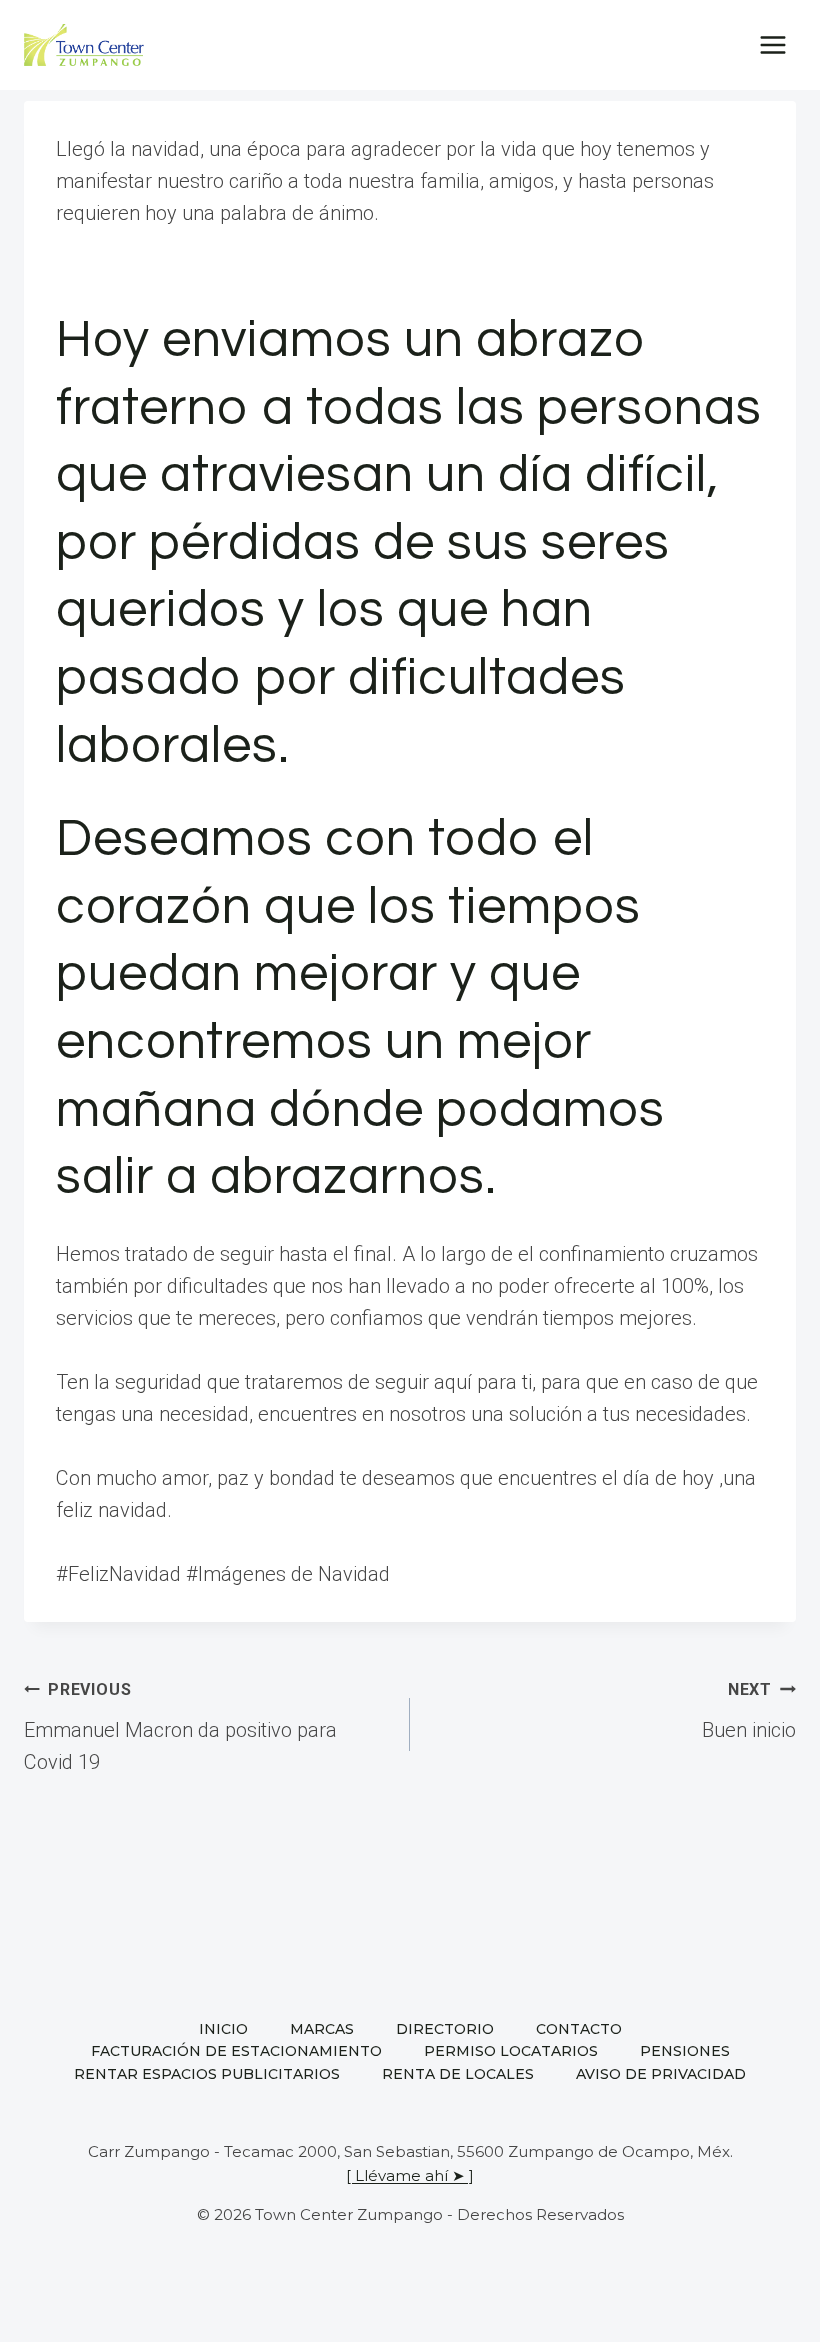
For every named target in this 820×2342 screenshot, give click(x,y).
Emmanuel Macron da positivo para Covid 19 (180, 1727)
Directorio (445, 2029)
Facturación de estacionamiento (236, 2051)
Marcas (322, 2029)
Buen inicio (749, 1711)
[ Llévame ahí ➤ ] (410, 2175)
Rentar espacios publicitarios (207, 2074)
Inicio (223, 2029)
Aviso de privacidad (661, 2074)
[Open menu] (772, 44)
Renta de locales (458, 2074)
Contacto (579, 2029)
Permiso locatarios (511, 2051)
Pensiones (685, 2051)
